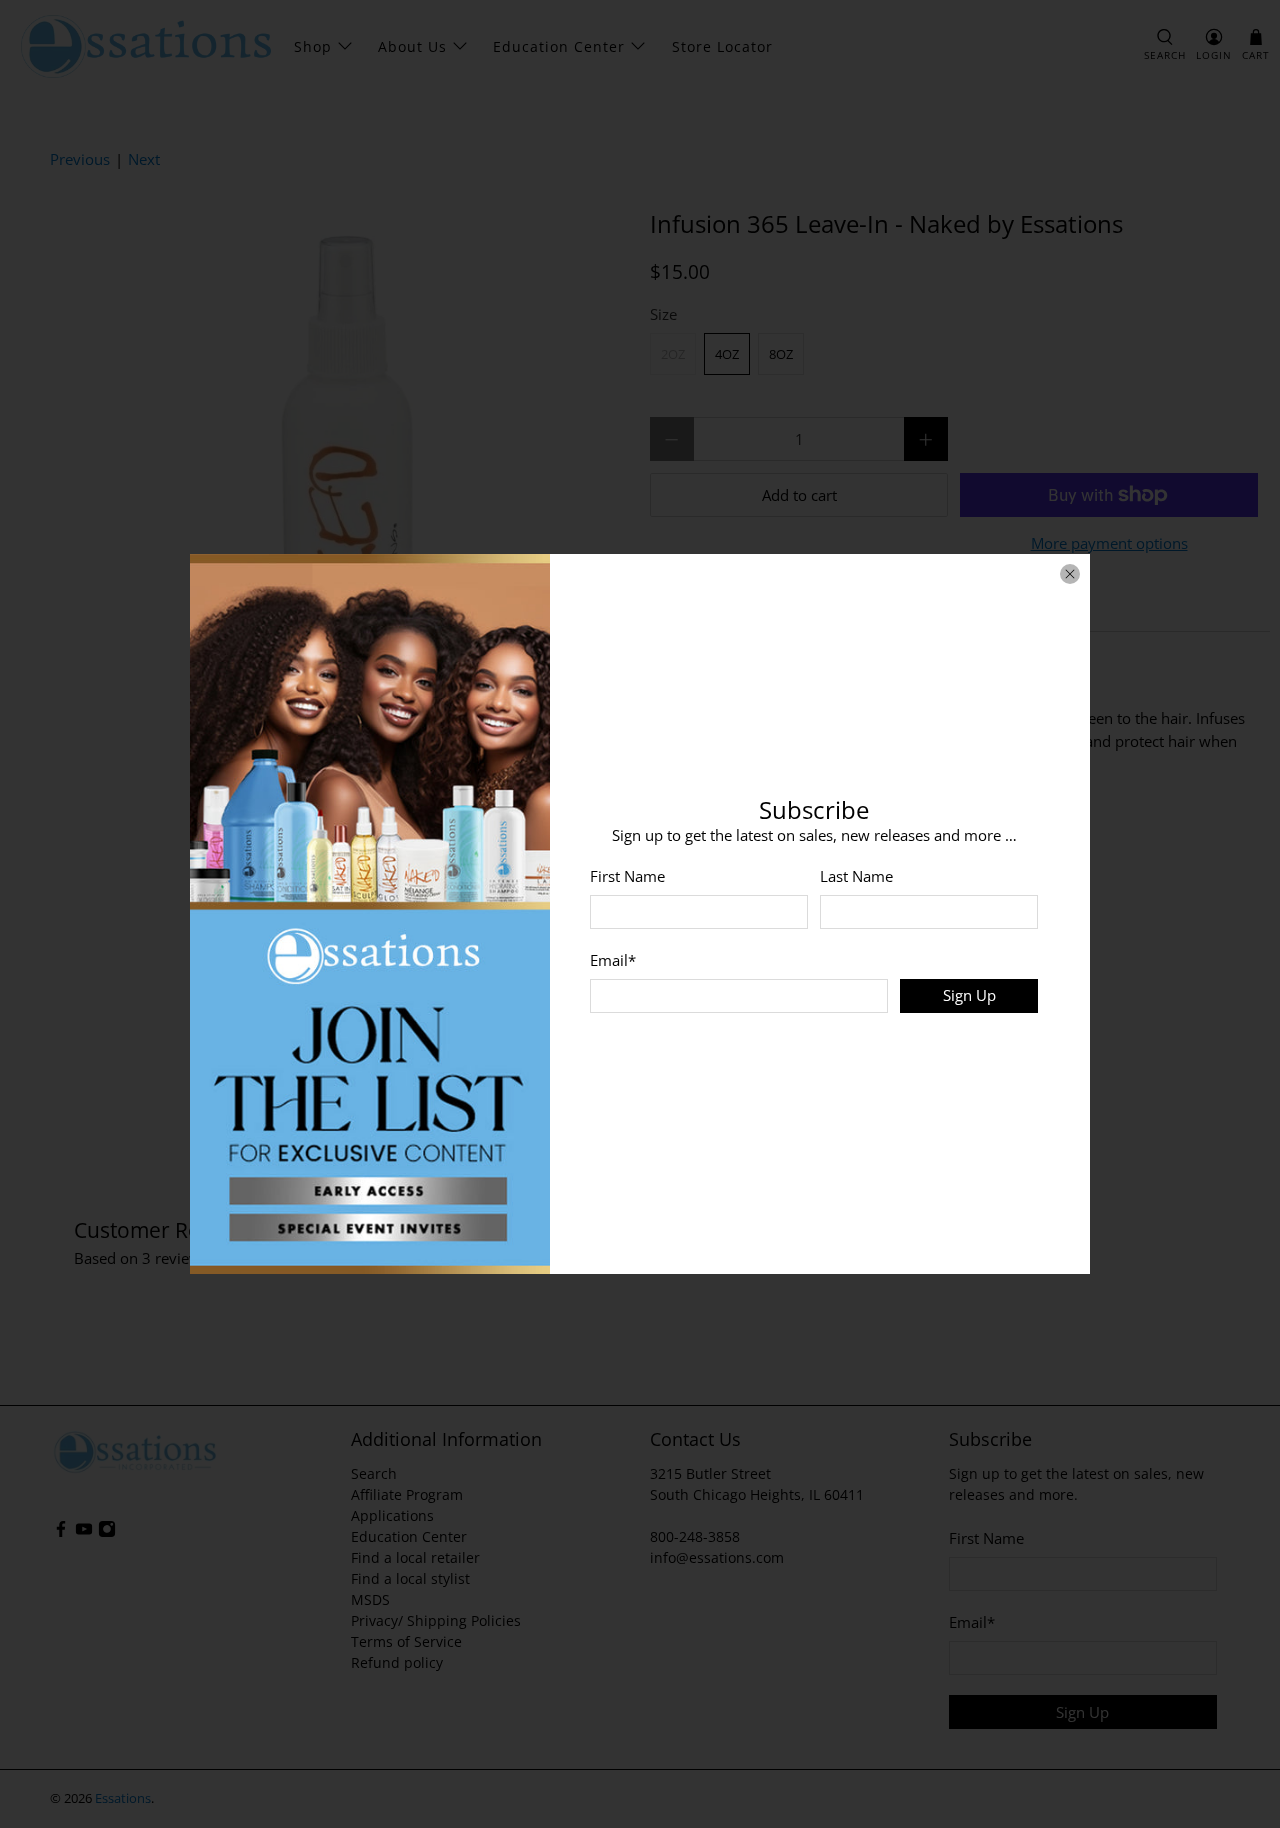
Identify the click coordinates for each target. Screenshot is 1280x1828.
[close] (1070, 574)
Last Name (856, 876)
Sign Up (969, 995)
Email (613, 960)
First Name (627, 876)
